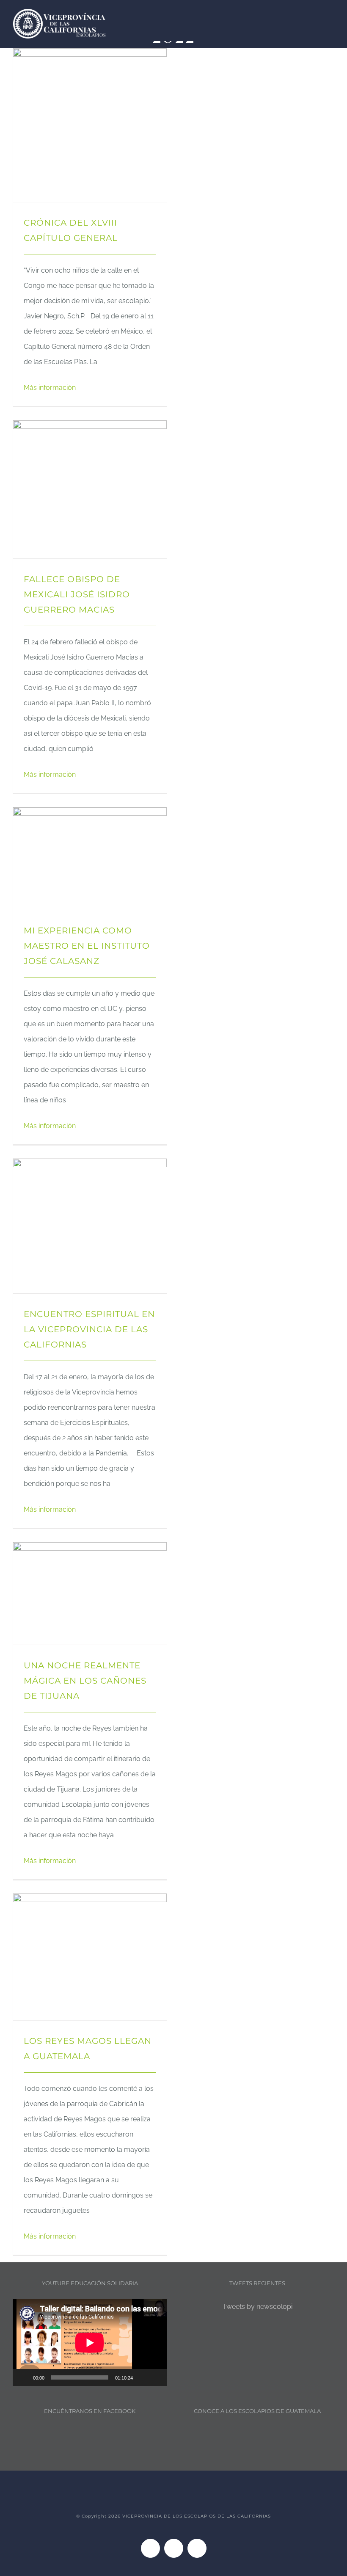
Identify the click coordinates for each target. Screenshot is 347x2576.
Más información (50, 388)
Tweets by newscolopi (257, 2307)
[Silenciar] (142, 2377)
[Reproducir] (24, 2377)
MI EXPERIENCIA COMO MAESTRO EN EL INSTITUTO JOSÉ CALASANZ (87, 946)
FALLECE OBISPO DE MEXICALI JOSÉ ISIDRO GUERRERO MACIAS (77, 594)
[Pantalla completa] (156, 2377)
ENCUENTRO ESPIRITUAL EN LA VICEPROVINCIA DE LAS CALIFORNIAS (89, 1329)
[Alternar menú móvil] (331, 16)
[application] (90, 2343)
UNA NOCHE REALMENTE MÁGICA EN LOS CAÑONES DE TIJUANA (85, 1681)
